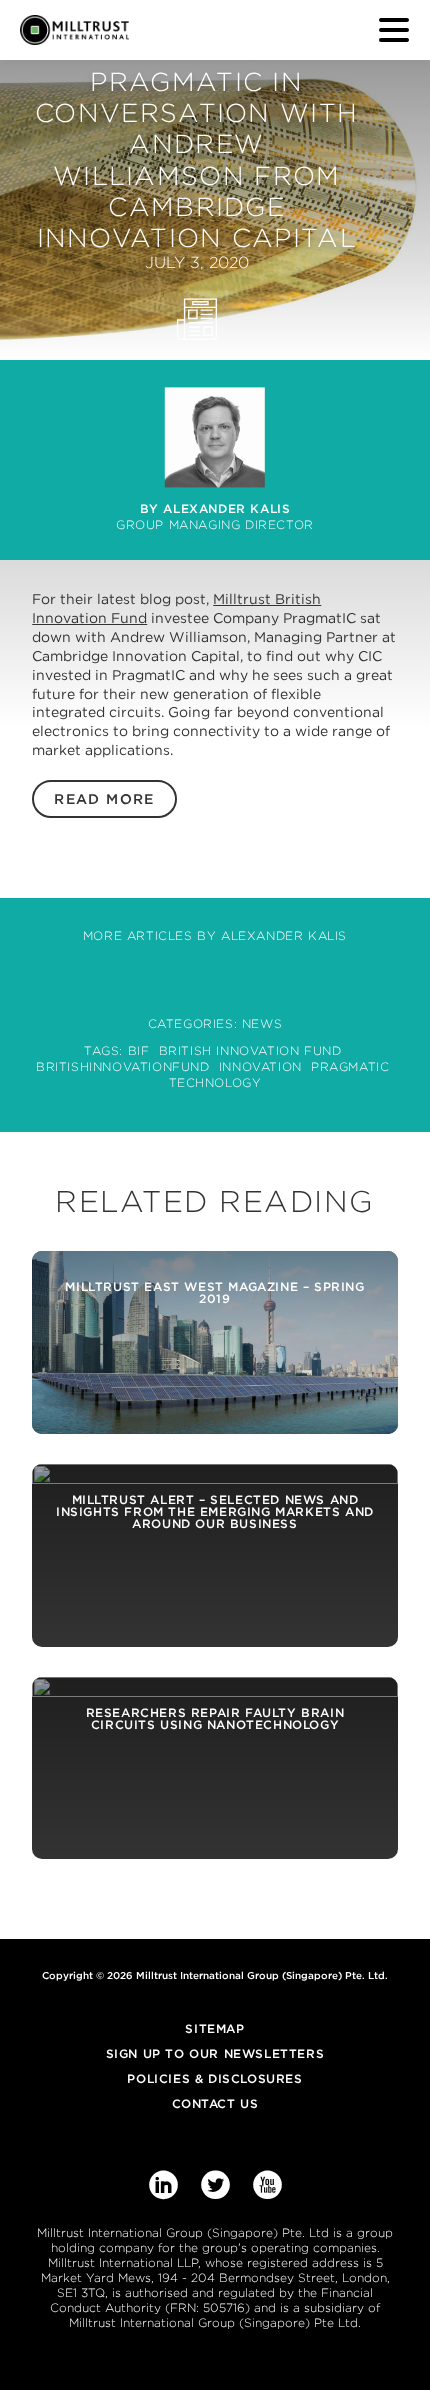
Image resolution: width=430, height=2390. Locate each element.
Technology (215, 1082)
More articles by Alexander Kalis (215, 935)
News (262, 1023)
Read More (104, 799)
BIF (139, 1050)
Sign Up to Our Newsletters (215, 2053)
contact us (215, 2103)
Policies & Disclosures (214, 2078)
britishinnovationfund (123, 1066)
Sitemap (214, 2028)
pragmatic (350, 1066)
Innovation (260, 1066)
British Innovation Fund (250, 1050)
